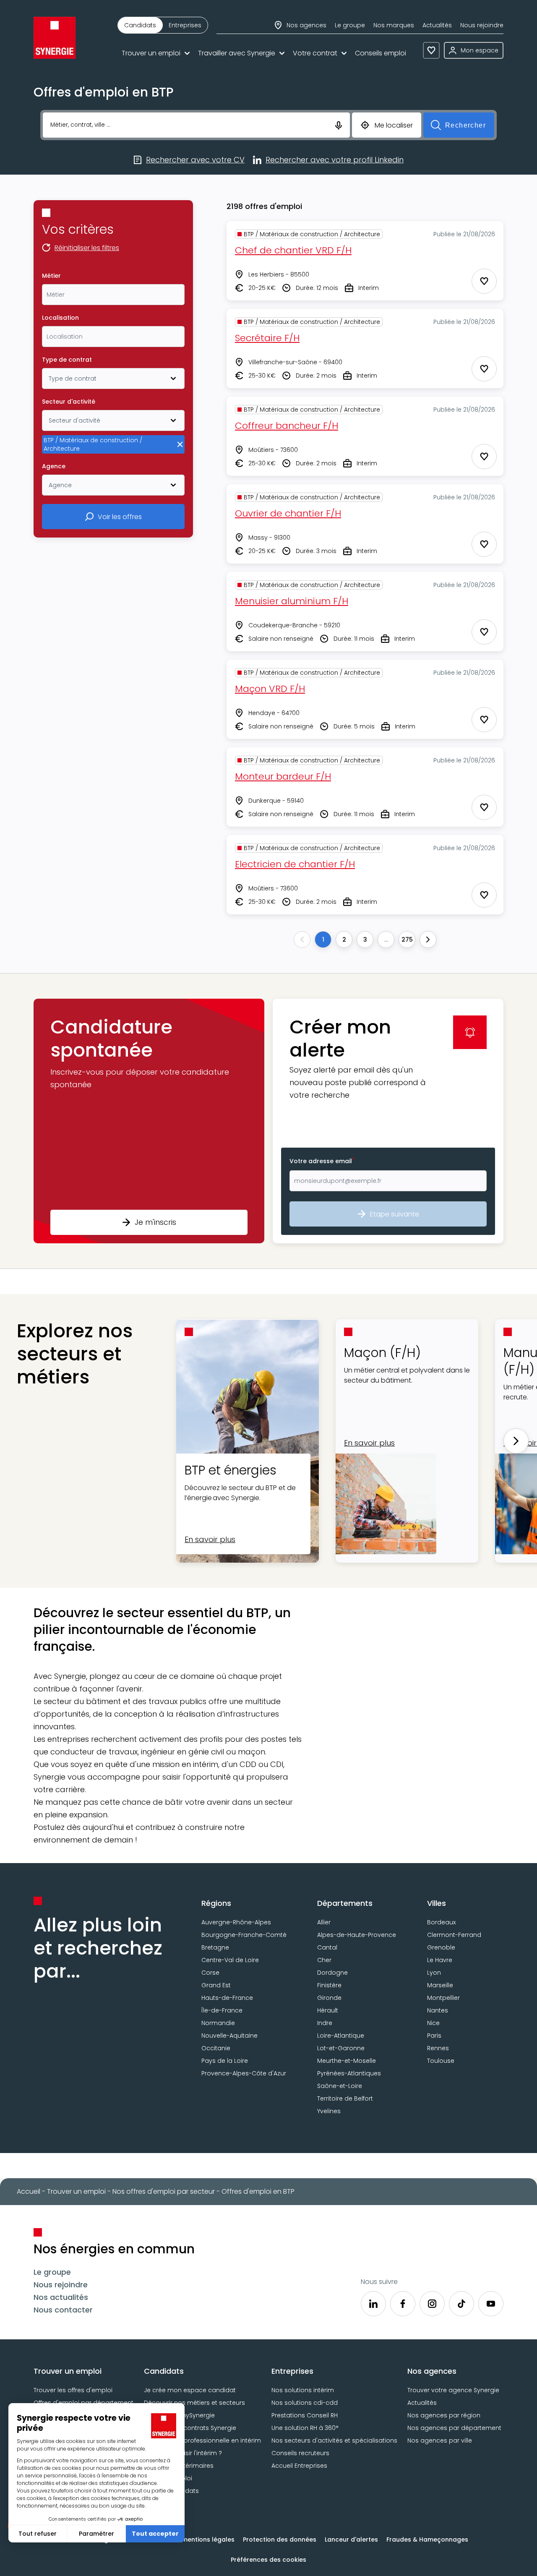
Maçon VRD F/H (270, 689)
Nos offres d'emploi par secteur (164, 2191)
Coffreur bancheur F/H (287, 426)
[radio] (140, 25)
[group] (163, 25)
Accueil (29, 2191)
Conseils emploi (381, 53)
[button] (149, 1121)
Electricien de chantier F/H (295, 864)
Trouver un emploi (151, 53)
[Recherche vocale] (339, 125)
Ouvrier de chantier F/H (288, 513)
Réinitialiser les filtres (87, 248)
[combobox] (113, 295)
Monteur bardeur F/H (283, 776)
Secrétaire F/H (267, 338)
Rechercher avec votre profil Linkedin (335, 160)
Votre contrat (315, 53)
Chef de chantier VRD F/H (293, 250)
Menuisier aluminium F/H (292, 601)
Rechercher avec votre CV (195, 160)
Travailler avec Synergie (237, 53)
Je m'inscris (155, 1222)
